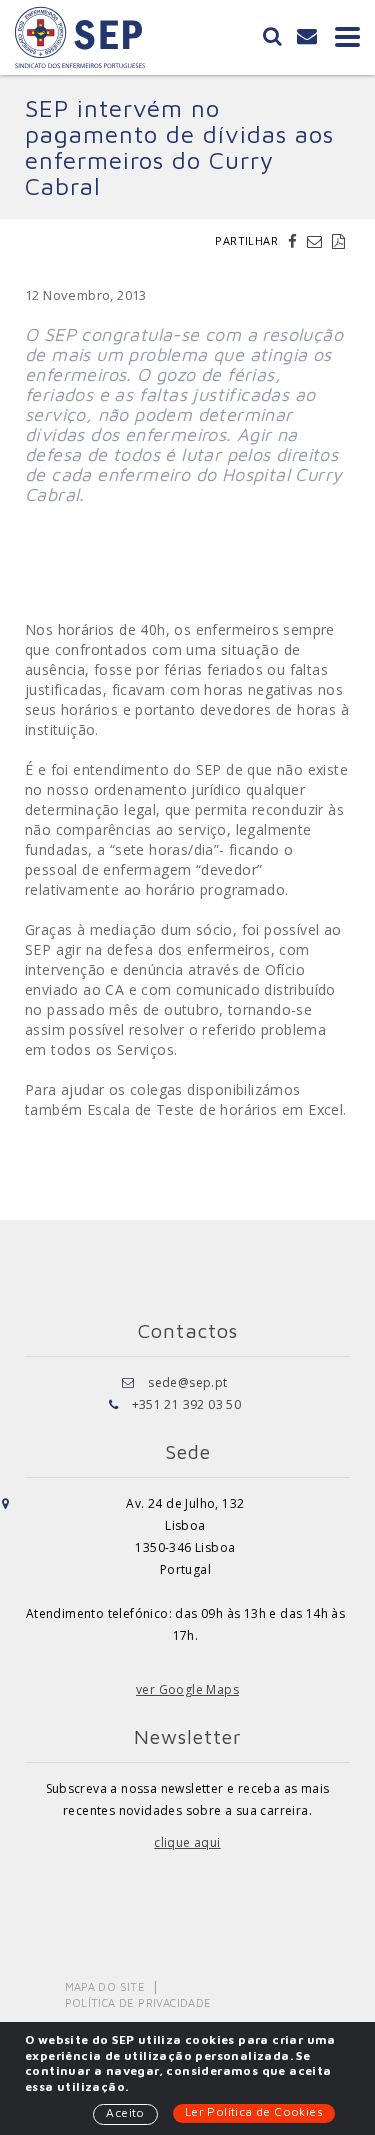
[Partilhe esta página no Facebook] (295, 241)
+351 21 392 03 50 (187, 1404)
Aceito (125, 2112)
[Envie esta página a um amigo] (317, 241)
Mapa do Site (105, 1986)
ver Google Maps (187, 1689)
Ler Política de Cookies (254, 2111)
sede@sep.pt (187, 1382)
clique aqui (187, 1842)
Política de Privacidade (138, 2002)
